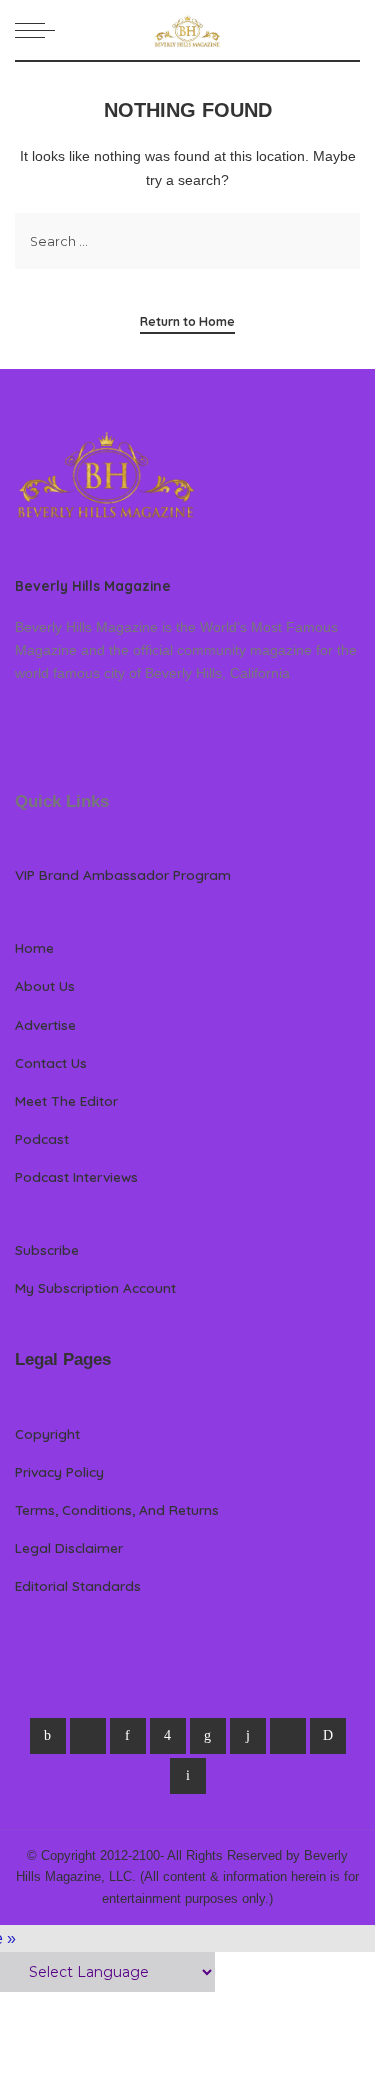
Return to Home (187, 321)
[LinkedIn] (208, 1736)
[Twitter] (88, 1736)
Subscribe (47, 1249)
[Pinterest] (128, 1736)
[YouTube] (288, 1736)
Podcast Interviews (76, 1176)
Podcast (42, 1138)
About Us (45, 985)
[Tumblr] (248, 1736)
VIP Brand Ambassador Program (123, 874)
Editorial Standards (78, 1585)
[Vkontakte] (188, 1776)
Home (34, 947)
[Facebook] (48, 1736)
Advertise (45, 1024)
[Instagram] (168, 1736)
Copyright (47, 1433)
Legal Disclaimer (69, 1547)
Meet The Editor (66, 1100)
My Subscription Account (95, 1287)
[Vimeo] (328, 1736)
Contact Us (51, 1062)
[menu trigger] (40, 30)
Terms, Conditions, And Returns (117, 1509)
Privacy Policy (59, 1471)
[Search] (348, 30)
